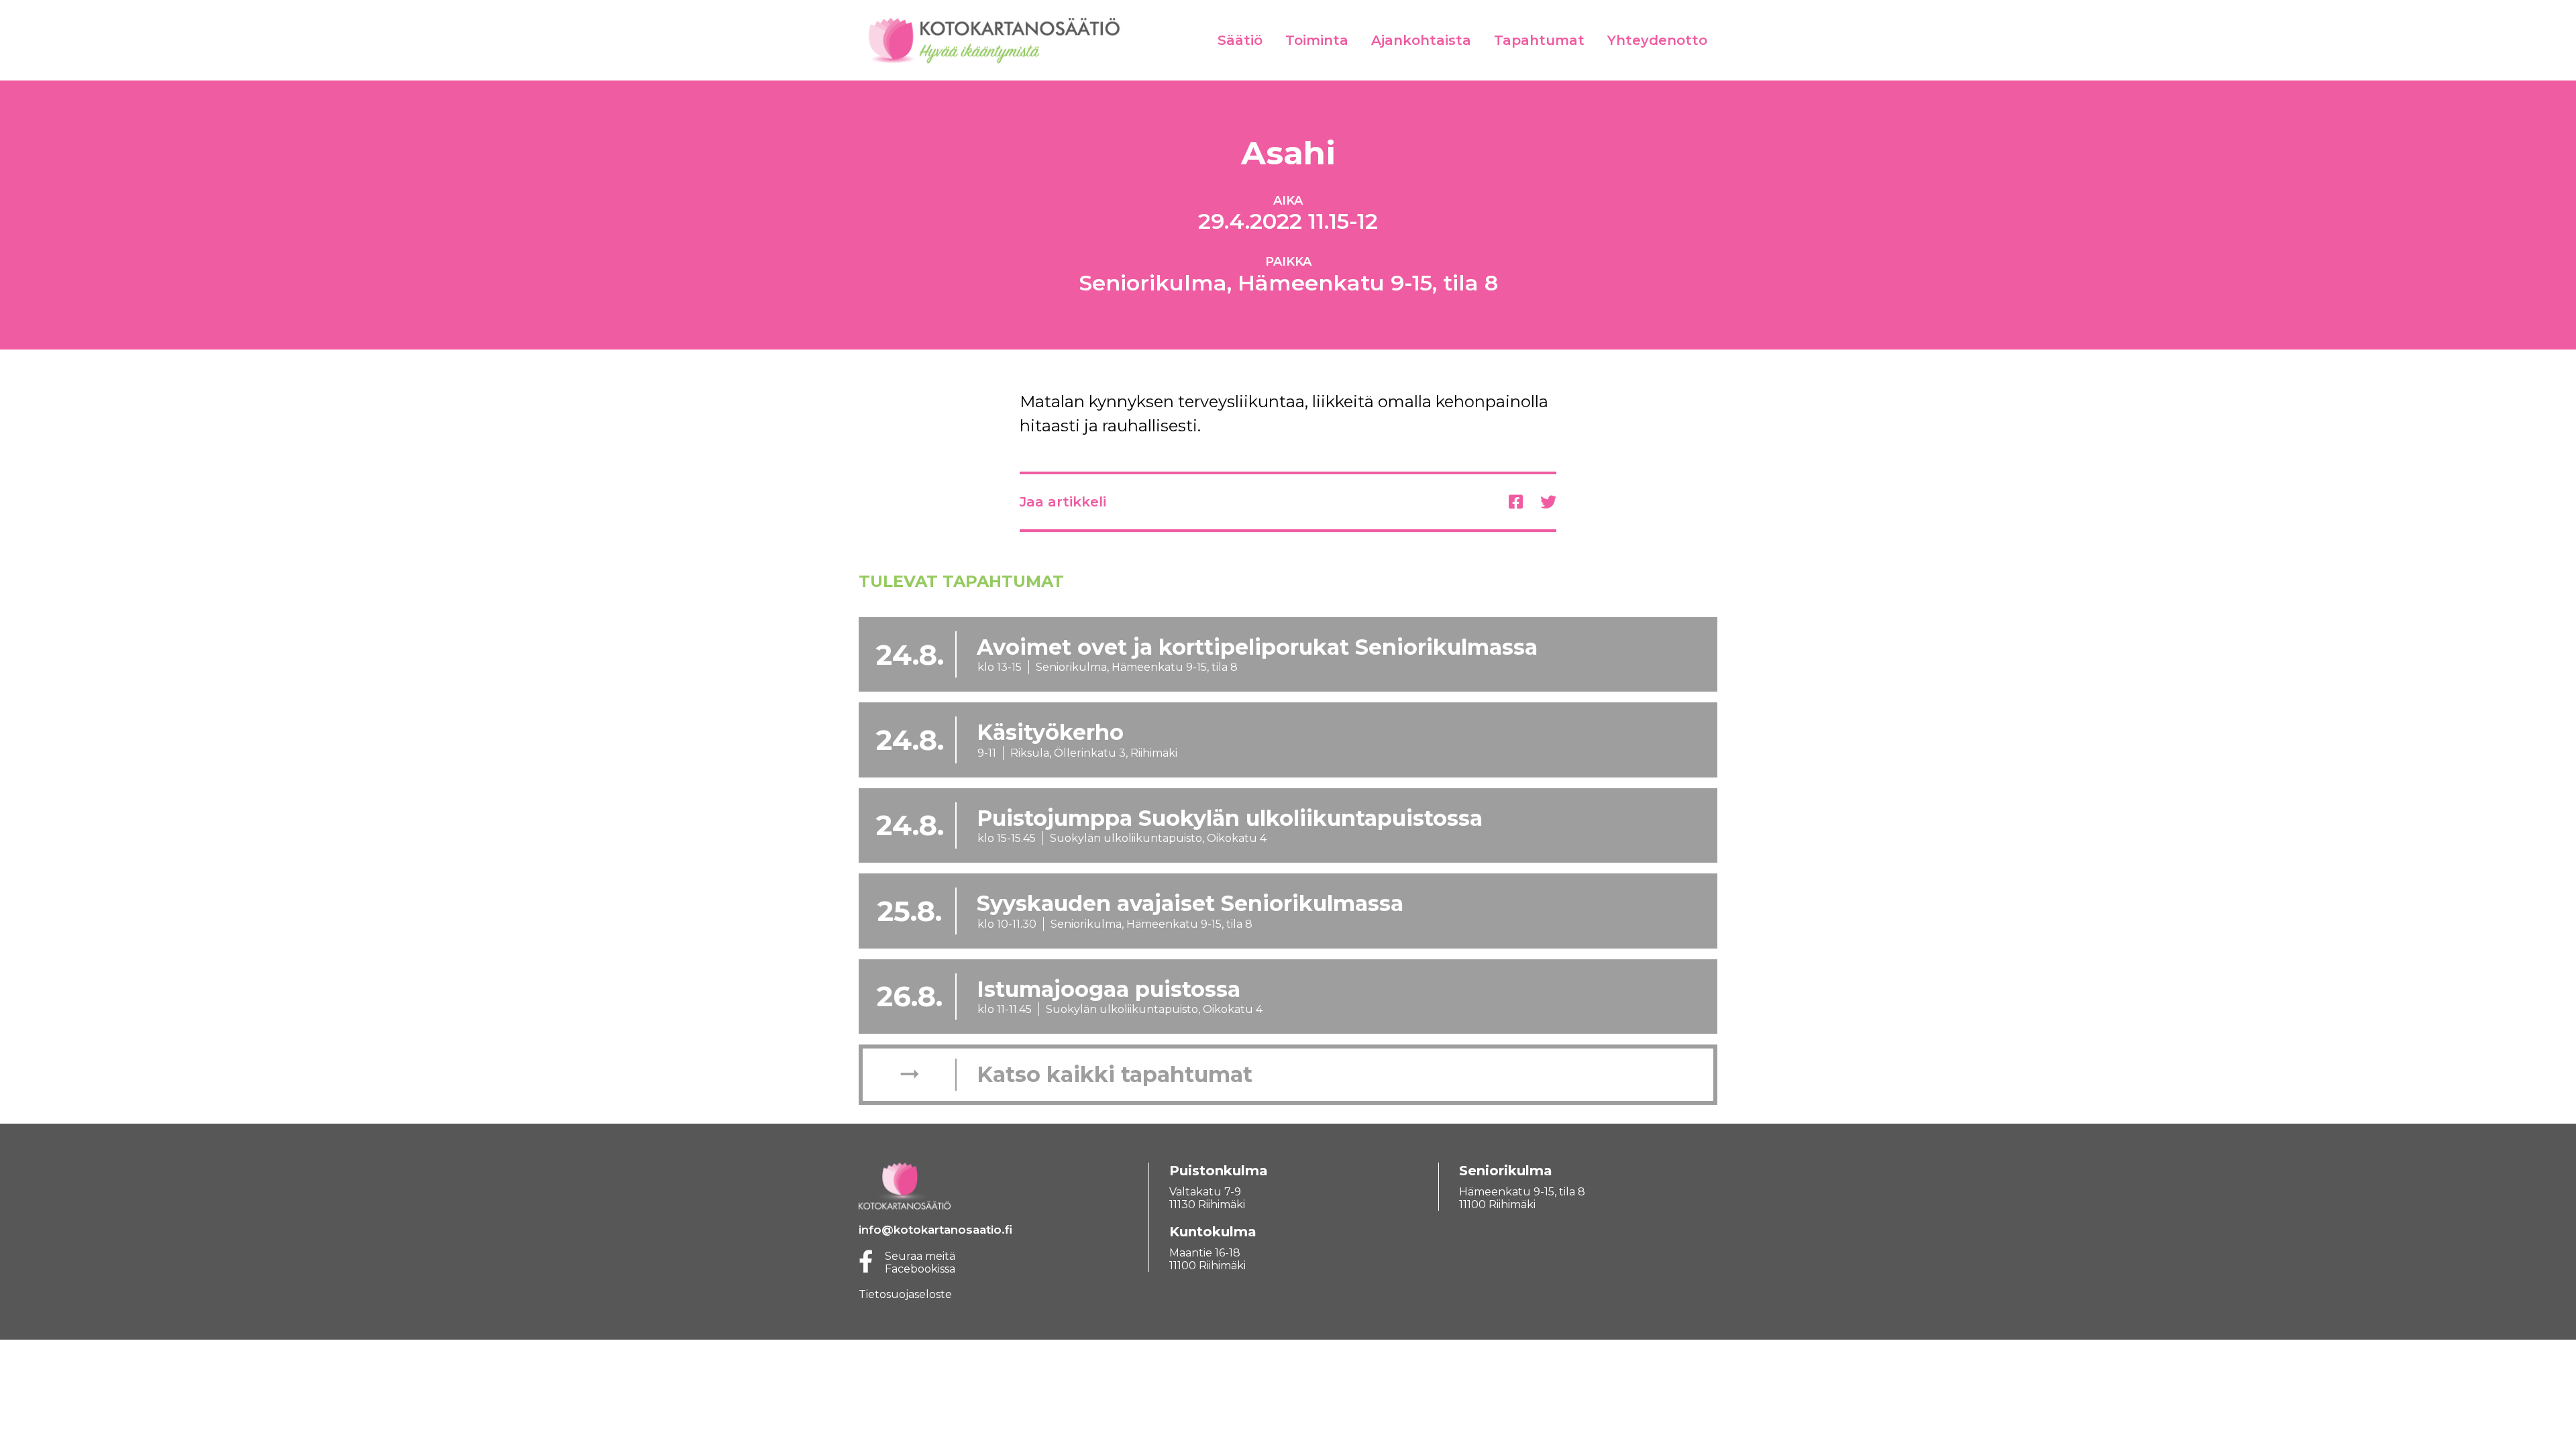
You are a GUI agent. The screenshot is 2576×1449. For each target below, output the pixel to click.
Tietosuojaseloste (905, 1294)
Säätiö (1240, 40)
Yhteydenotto (1657, 40)
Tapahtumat (1539, 40)
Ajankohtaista (1421, 40)
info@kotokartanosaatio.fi (935, 1230)
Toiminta (1317, 40)
